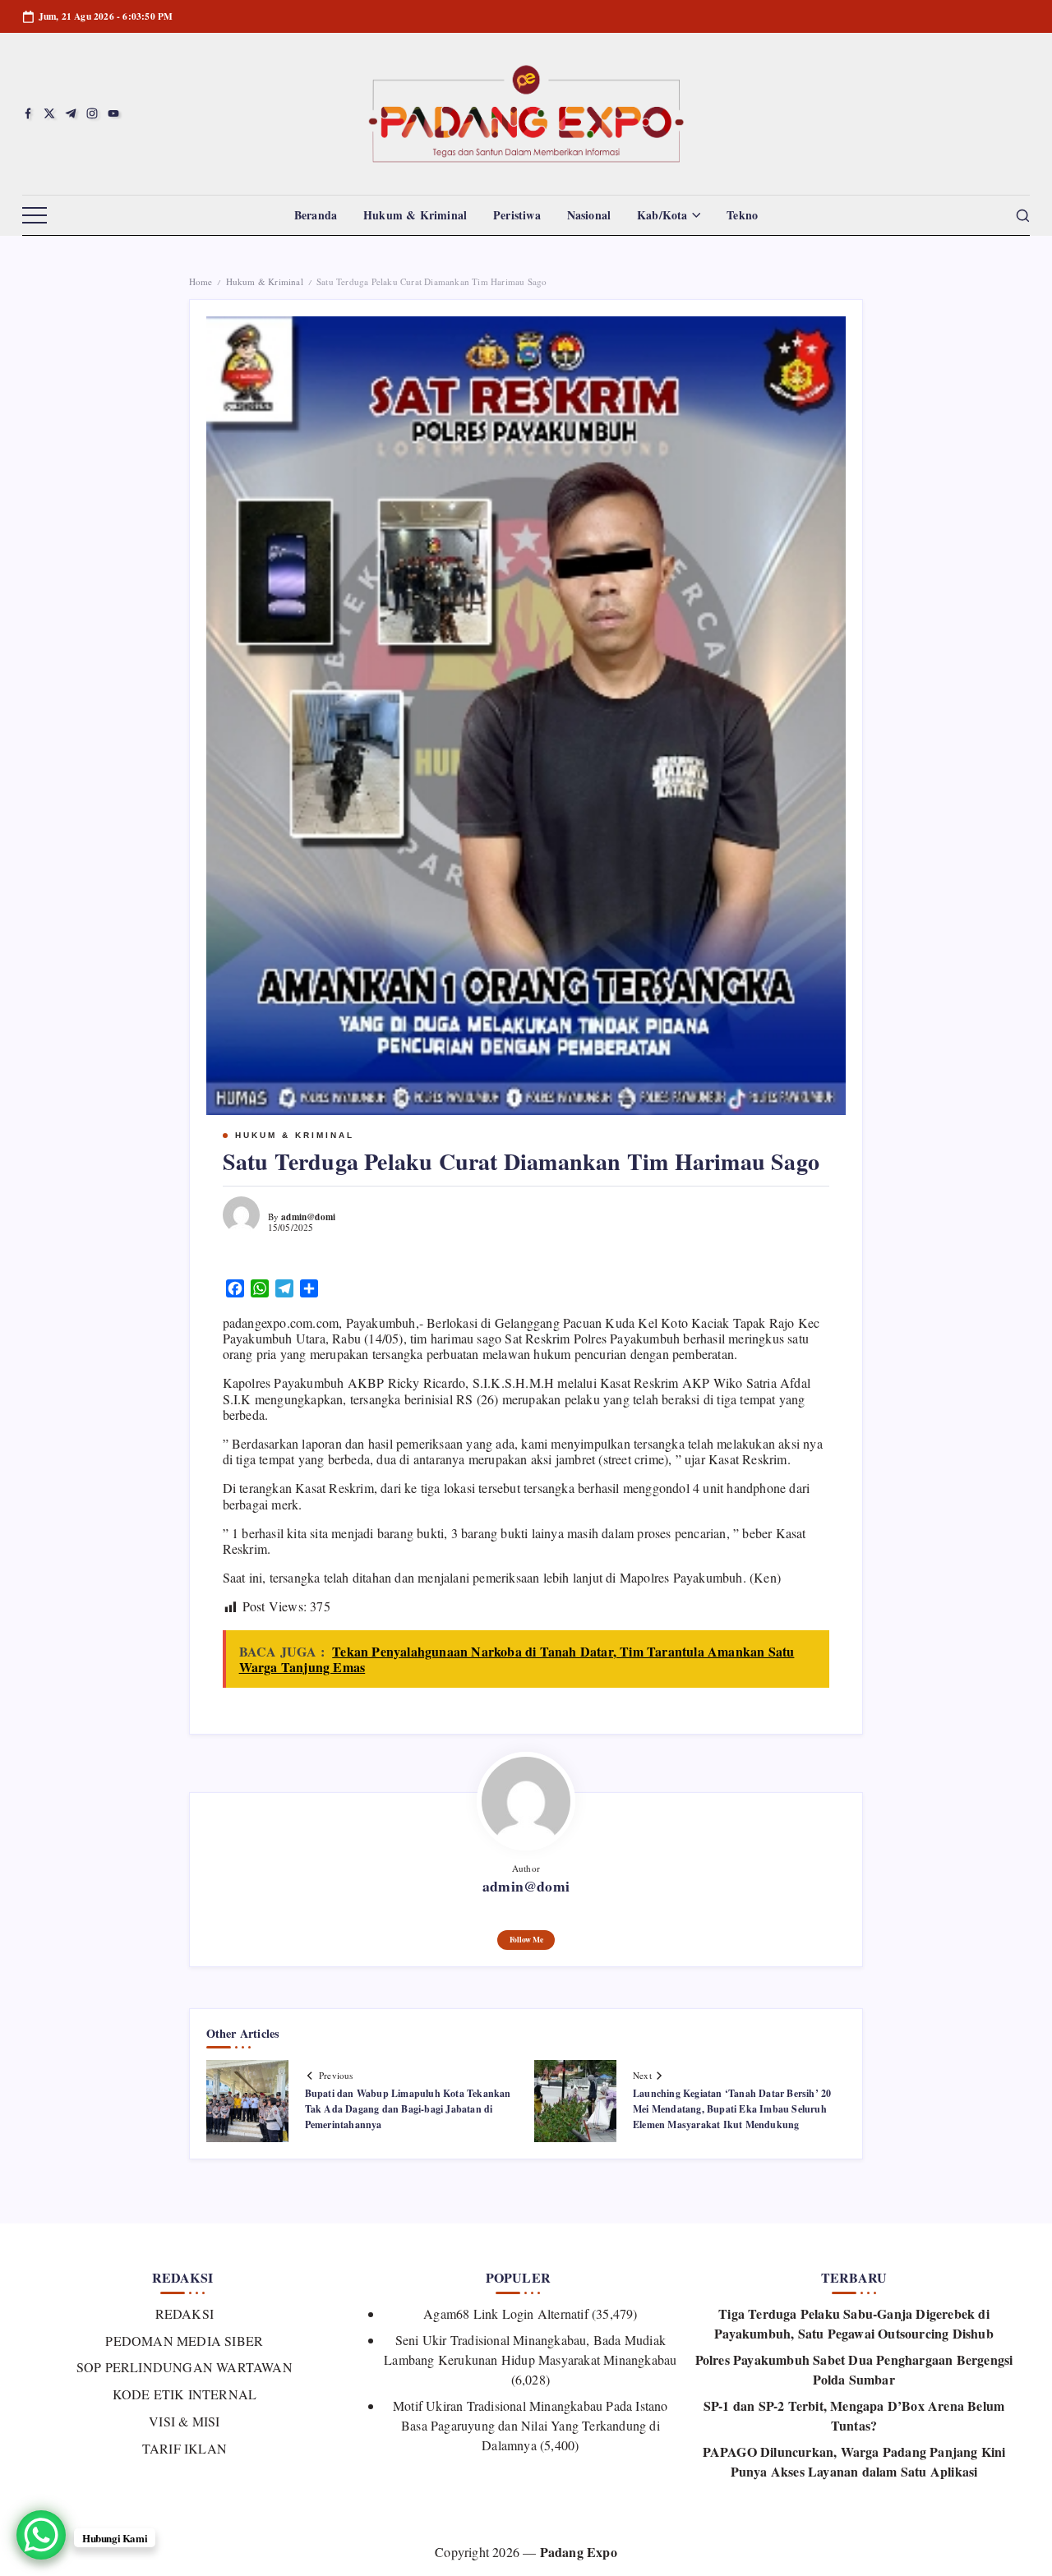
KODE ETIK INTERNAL (185, 2394)
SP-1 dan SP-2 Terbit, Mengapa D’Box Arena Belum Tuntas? (854, 2415)
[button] (35, 216)
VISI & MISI (184, 2421)
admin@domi (308, 1217)
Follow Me (526, 1939)
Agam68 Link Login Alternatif (506, 2313)
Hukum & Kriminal (265, 281)
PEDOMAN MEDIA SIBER (184, 2341)
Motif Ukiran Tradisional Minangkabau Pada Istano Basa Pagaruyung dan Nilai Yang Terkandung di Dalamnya (531, 2425)
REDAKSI (185, 2313)
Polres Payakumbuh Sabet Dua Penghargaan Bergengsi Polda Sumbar (854, 2369)
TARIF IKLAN (185, 2448)
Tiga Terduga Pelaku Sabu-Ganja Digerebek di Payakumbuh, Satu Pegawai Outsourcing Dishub (854, 2323)
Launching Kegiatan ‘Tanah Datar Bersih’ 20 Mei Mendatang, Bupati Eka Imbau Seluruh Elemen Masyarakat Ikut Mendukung (732, 2109)
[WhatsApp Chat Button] (41, 2535)
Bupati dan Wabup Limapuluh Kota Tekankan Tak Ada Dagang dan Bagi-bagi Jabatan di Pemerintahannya (408, 2109)
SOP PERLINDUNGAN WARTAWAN (185, 2367)
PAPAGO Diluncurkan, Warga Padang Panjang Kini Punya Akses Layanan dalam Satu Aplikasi (854, 2461)
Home (201, 281)
